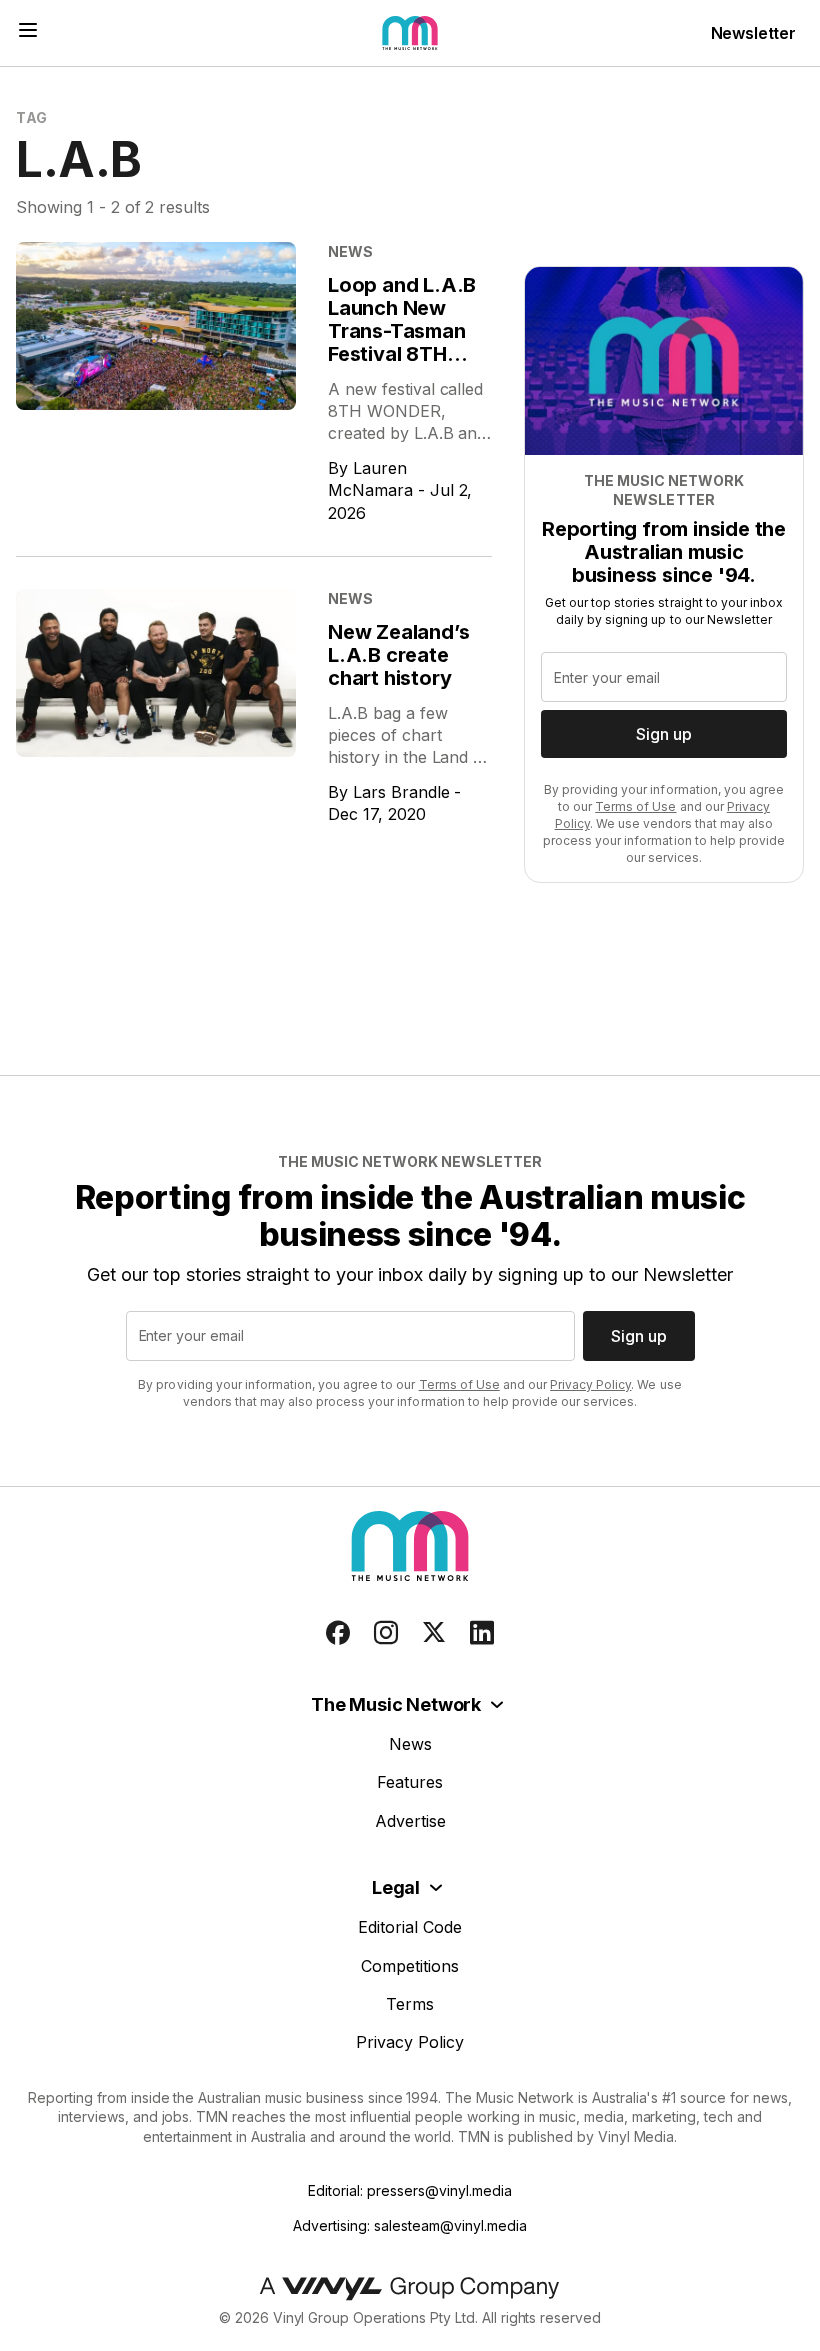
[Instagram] (386, 1633)
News (410, 1744)
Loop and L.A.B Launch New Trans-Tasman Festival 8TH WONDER (402, 331)
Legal (396, 1887)
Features (410, 1782)
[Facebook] (338, 1633)
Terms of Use (635, 806)
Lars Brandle (401, 792)
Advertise (410, 1821)
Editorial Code (410, 1927)
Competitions (410, 1966)
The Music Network (396, 1704)
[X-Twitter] (434, 1633)
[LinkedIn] (482, 1633)
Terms (410, 2004)
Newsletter (753, 33)
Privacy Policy (590, 1384)
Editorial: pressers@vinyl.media (409, 2190)
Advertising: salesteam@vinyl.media (409, 2225)
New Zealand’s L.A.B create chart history (398, 655)
